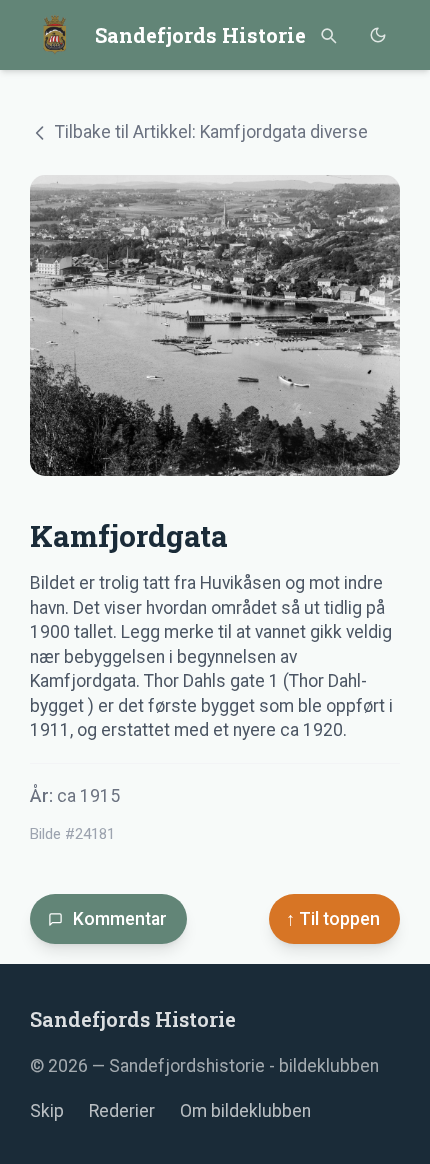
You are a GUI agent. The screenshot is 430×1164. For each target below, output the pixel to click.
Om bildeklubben (245, 1111)
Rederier (122, 1111)
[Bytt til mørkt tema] (377, 35)
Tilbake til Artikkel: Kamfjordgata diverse (211, 132)
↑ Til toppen (333, 919)
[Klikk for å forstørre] (215, 325)
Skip (47, 1111)
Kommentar (120, 919)
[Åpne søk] (327, 35)
